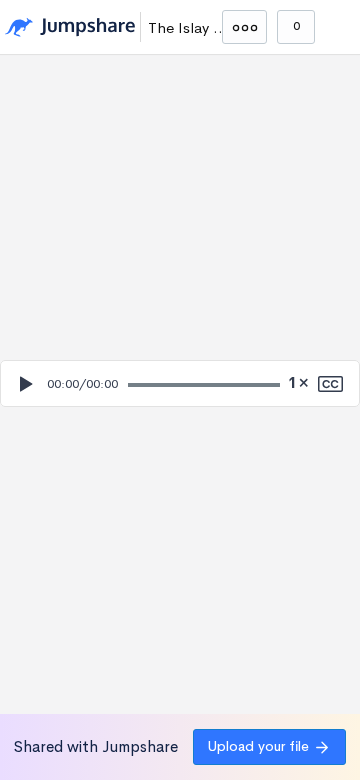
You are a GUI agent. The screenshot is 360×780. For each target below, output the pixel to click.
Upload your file (258, 746)
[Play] (25, 384)
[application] (180, 383)
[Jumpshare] (70, 27)
